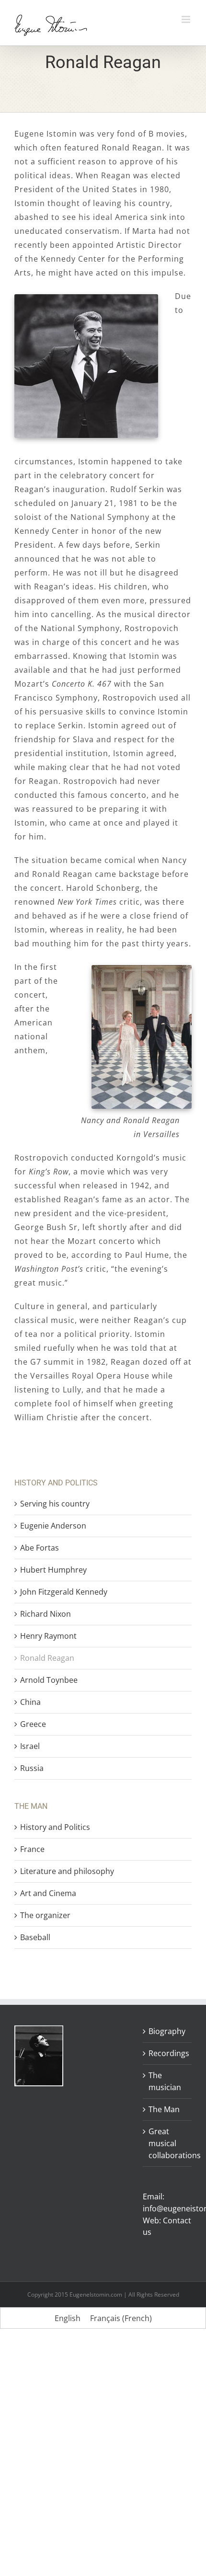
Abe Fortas (40, 1548)
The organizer (45, 1915)
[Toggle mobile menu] (187, 19)
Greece (33, 1724)
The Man (164, 2109)
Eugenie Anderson (53, 1526)
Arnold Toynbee (49, 1680)
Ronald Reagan (47, 1658)
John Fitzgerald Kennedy (64, 1592)
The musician (165, 2081)
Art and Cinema (48, 1893)
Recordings (168, 2053)
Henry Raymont (48, 1636)
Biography (167, 2031)
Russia (32, 1768)
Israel (30, 1746)
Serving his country (55, 1504)
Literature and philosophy (67, 1871)
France (32, 1849)
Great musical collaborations (168, 2143)
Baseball (35, 1937)
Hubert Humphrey (53, 1570)
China (30, 1702)
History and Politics (55, 1827)
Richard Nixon (46, 1614)
